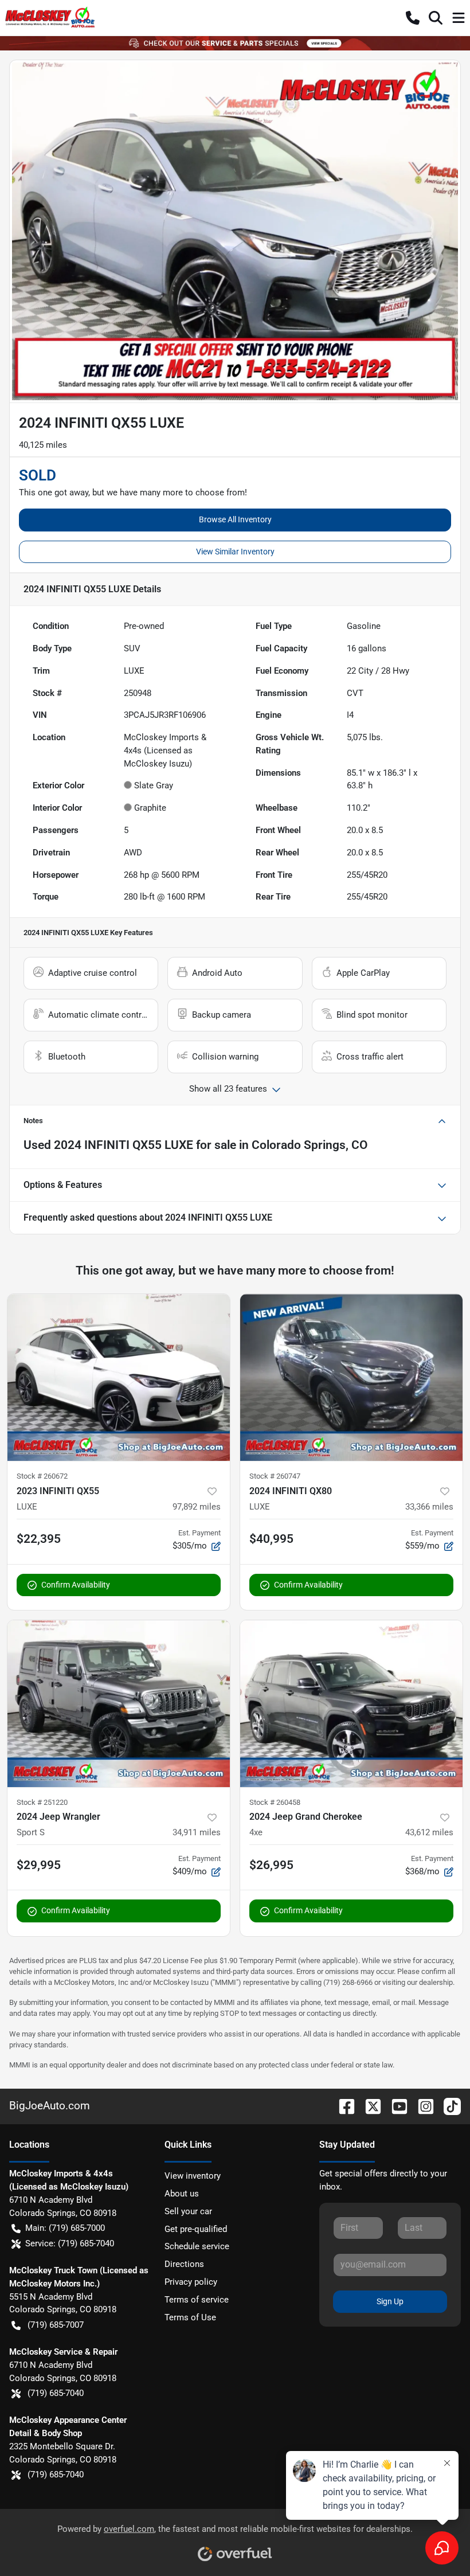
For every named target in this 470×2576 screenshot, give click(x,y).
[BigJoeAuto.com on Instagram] (421, 2106)
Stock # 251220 (42, 1802)
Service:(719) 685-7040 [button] (70, 2243)
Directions (184, 2264)
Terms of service (197, 2300)
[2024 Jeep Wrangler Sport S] (119, 1704)
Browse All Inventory (235, 519)
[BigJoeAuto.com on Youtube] (395, 2106)
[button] (413, 18)
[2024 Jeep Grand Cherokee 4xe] (351, 1704)
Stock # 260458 (275, 1802)
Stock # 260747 (275, 1476)
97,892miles (197, 1507)
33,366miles (429, 1507)
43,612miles (429, 1832)
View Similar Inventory (235, 552)
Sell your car (188, 2211)
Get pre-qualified (196, 2229)
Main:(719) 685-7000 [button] (65, 2228)
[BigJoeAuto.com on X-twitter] (369, 2106)
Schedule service (197, 2246)
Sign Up (390, 2301)
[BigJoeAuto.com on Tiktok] (448, 2106)
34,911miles (197, 1832)
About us (182, 2194)
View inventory (193, 2176)
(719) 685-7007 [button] (56, 2325)
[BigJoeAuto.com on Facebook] (342, 2106)
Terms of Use (190, 2317)
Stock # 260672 (42, 1476)
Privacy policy (191, 2282)
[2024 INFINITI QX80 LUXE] (351, 1377)
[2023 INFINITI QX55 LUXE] (119, 1377)
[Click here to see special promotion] (235, 43)
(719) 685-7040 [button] (56, 2393)
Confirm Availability (76, 1585)
